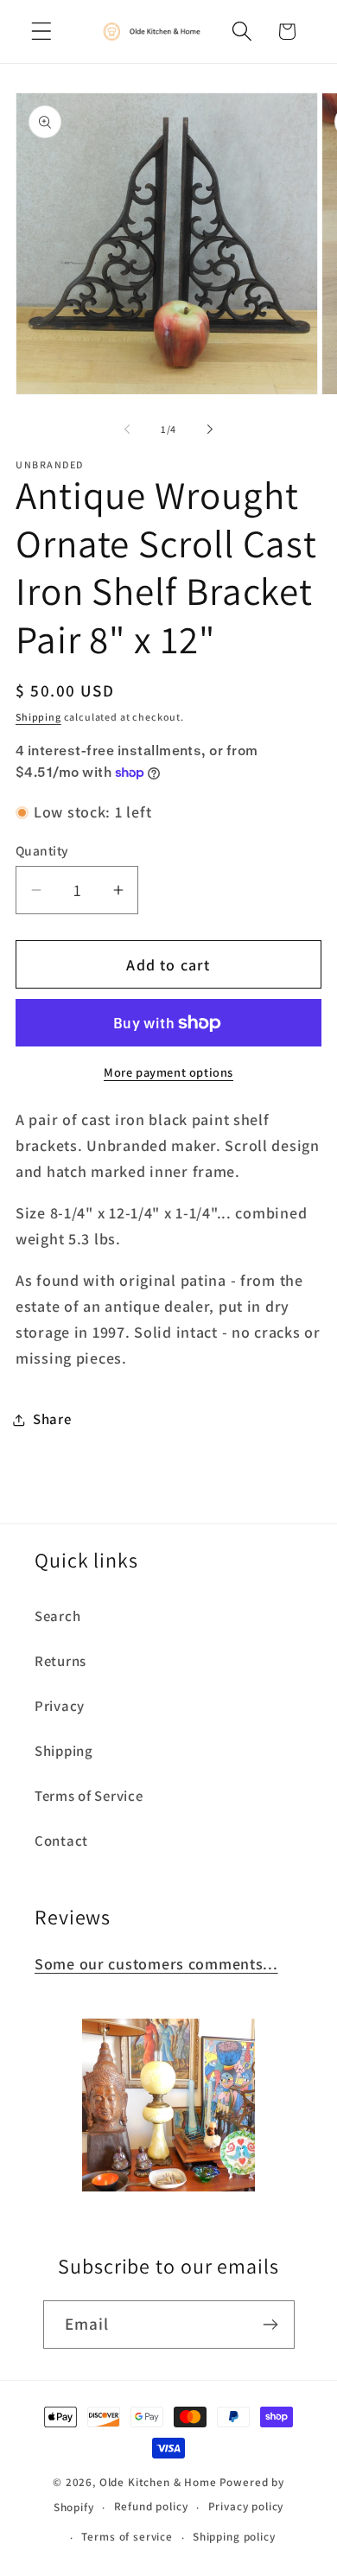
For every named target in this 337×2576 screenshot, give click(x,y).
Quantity (42, 850)
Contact (61, 1841)
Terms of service (127, 2537)
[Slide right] (210, 429)
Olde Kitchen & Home (158, 2482)
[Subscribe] (271, 2325)
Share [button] (52, 1419)
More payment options (168, 1072)
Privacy (60, 1706)
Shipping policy (234, 2537)
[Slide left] (127, 429)
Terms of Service (89, 1796)
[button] (42, 32)
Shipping (38, 717)
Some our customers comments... (156, 1964)
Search (57, 1616)
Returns (60, 1661)
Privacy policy (246, 2506)
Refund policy (151, 2506)
